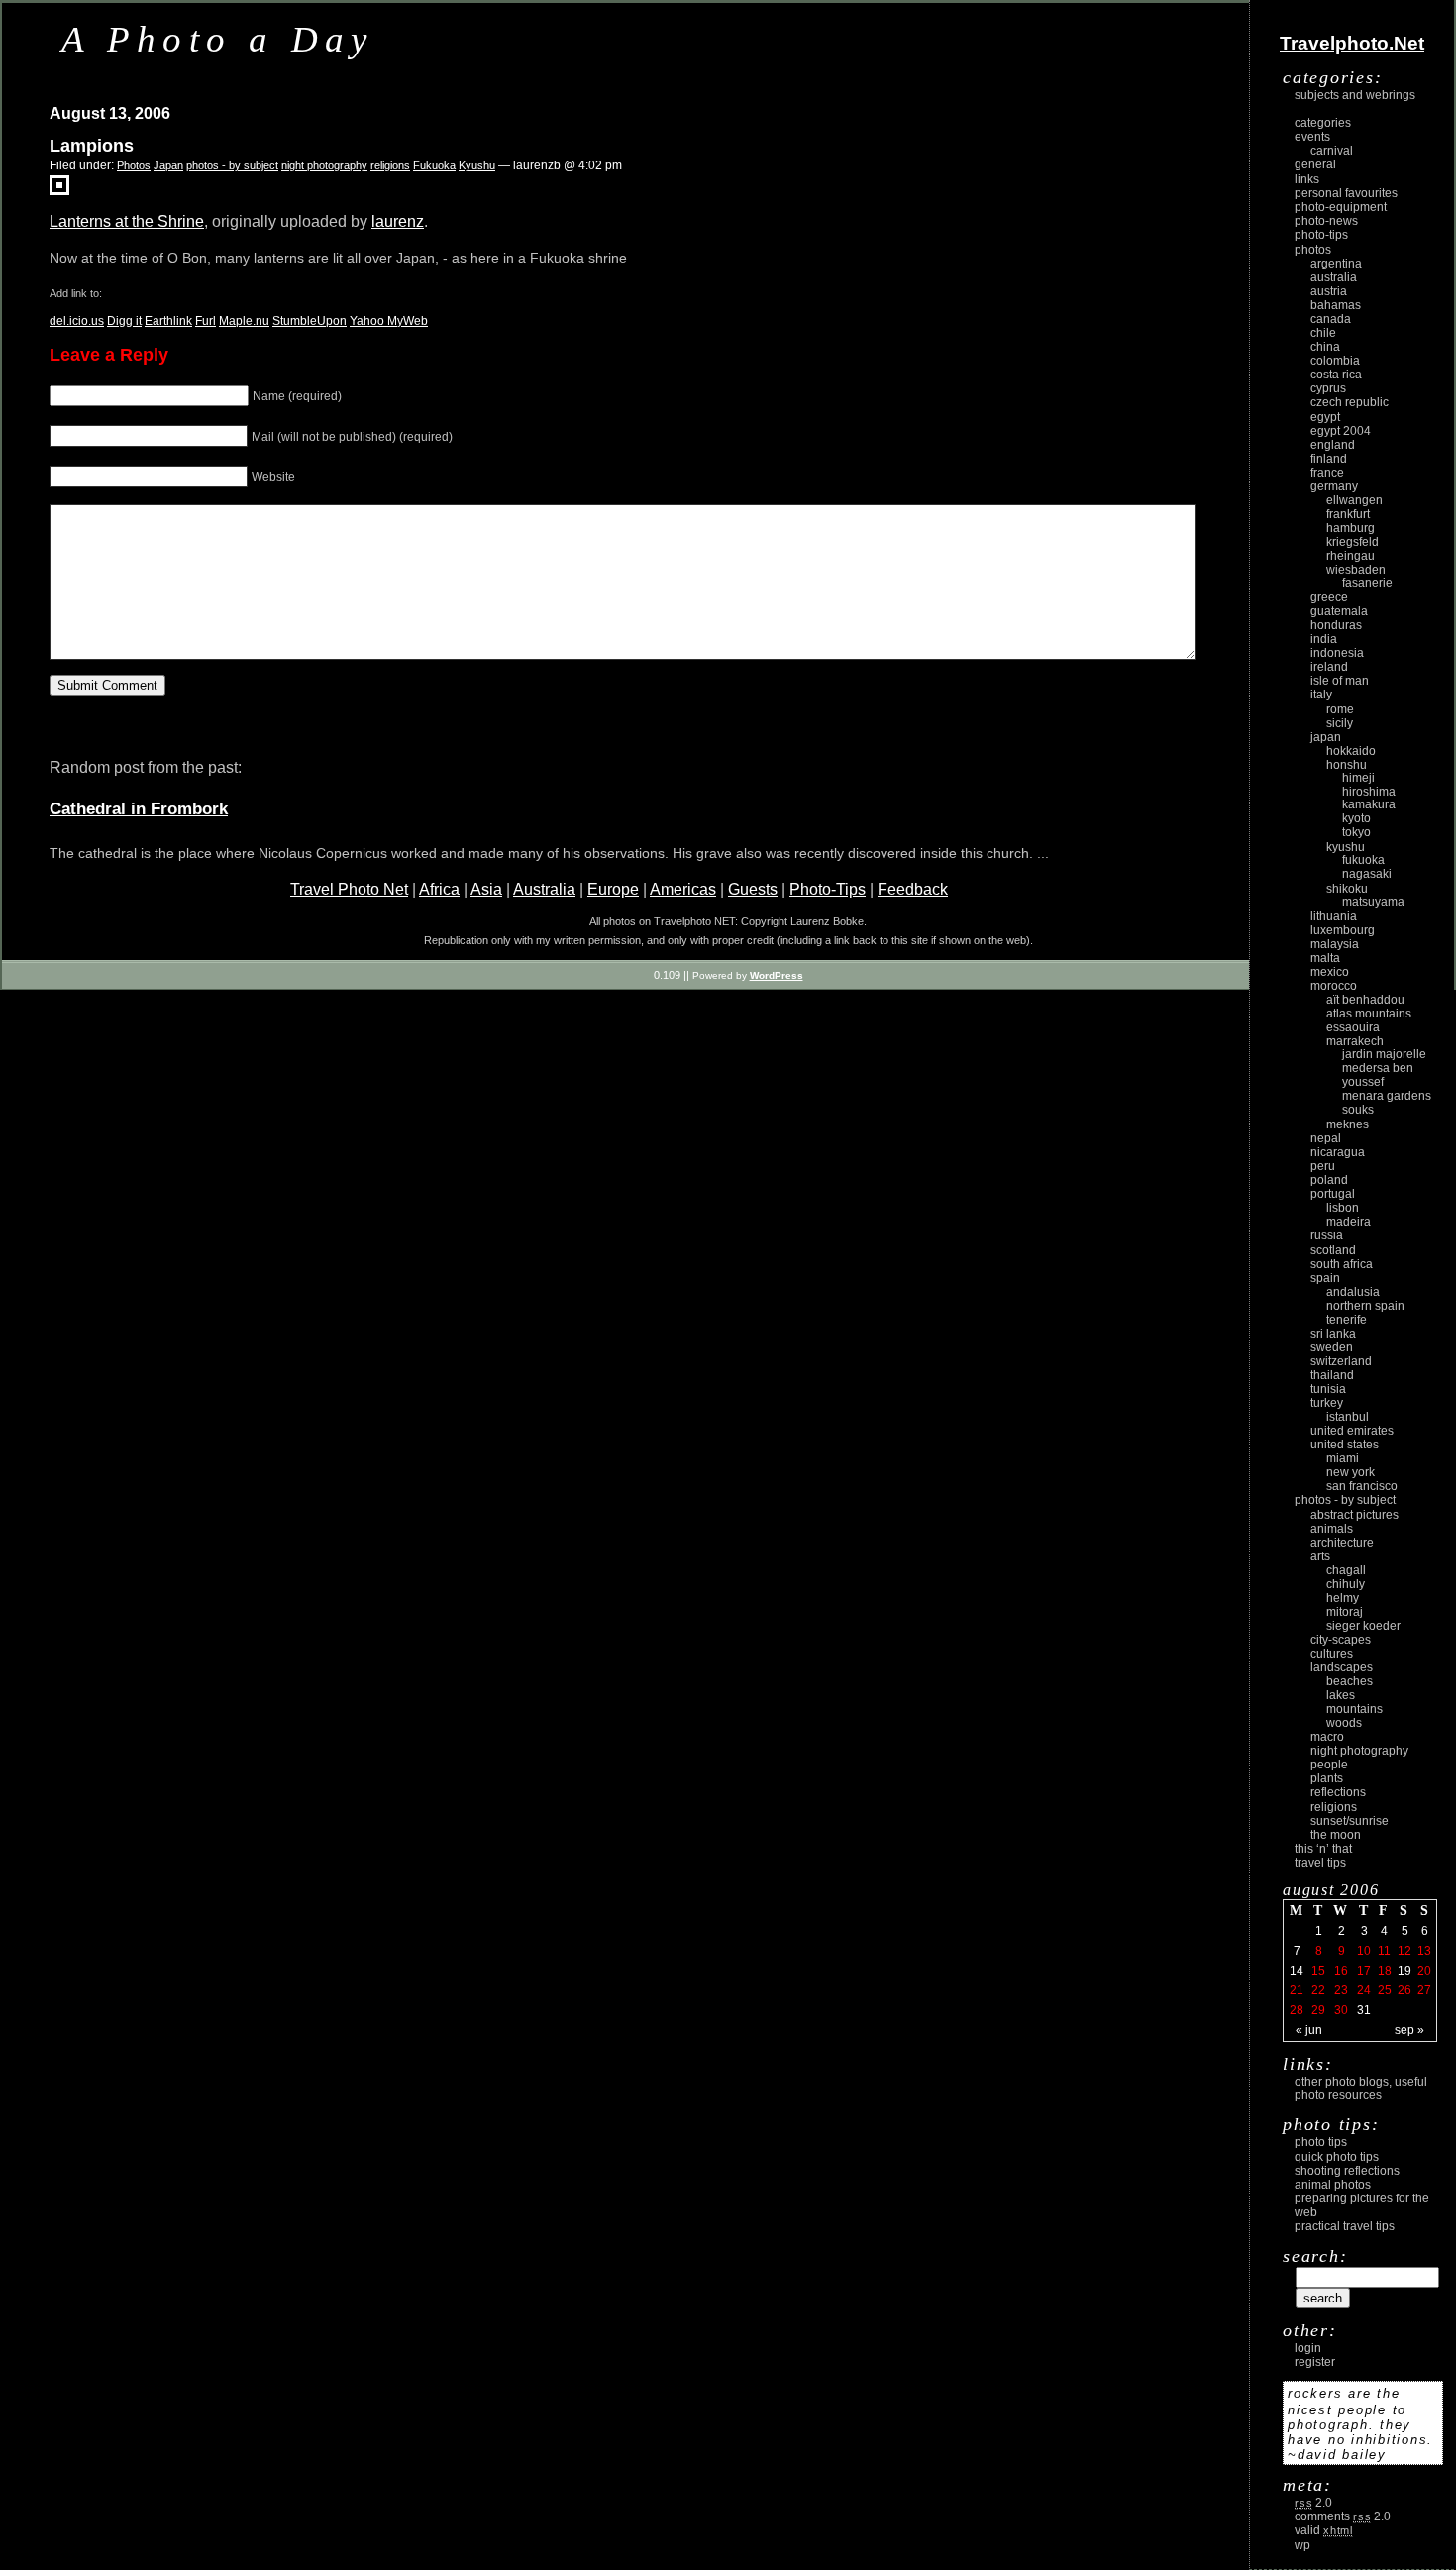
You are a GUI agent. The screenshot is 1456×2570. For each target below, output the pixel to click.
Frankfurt (1348, 514)
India (1324, 639)
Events (1312, 137)
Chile (1323, 333)
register (1315, 2362)
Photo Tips (1321, 2142)
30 (1341, 2010)
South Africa (1342, 1264)
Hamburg (1351, 528)
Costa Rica (1336, 375)
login (1308, 2348)
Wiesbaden (1356, 570)
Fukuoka (434, 165)
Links (1307, 179)
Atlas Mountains (1369, 1014)
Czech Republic (1350, 402)
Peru (1323, 1166)
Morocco (1334, 986)
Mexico (1330, 972)
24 (1364, 1990)
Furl (206, 321)
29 (1318, 2010)
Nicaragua (1338, 1152)
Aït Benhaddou (1365, 1000)
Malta (1325, 958)
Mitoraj (1345, 1612)
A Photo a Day (218, 39)
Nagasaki (1367, 874)
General (1315, 164)
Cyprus (1328, 388)
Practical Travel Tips (1345, 2226)
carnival (1332, 151)
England (1333, 445)
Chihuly (1346, 1584)
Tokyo (1356, 832)
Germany (1334, 486)
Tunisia (1328, 1389)
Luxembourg (1343, 930)
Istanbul (1348, 1417)
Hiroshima (1369, 792)
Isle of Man (1340, 681)
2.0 (1313, 2503)
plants (1327, 1778)
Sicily (1340, 723)
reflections (1338, 1792)
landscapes (1342, 1667)
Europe (613, 889)
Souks (1358, 1110)
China (1325, 347)
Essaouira (1353, 1027)
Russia (1327, 1235)
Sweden (1332, 1347)
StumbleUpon (310, 321)
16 (1341, 1971)
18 (1385, 1971)
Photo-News (1326, 221)
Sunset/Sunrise (1350, 1821)
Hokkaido (1351, 751)
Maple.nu (244, 321)
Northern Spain (1365, 1306)
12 (1404, 1951)
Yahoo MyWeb (389, 321)
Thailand (1332, 1375)
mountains (1354, 1709)
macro (1327, 1737)
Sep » (1409, 2030)
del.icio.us (77, 321)
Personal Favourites (1346, 193)
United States (1345, 1445)
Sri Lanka (1333, 1334)
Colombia (1335, 361)
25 (1385, 1990)
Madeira (1349, 1222)
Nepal (1326, 1138)
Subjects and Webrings (1355, 95)
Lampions (92, 146)
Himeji (1358, 778)
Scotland (1333, 1250)
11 (1384, 1951)
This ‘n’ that (1323, 1849)
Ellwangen (1354, 500)
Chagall (1346, 1570)
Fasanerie (1367, 583)
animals (1332, 1529)
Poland (1329, 1180)
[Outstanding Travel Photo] (59, 190)
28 (1297, 2010)
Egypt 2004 (1341, 431)
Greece (1329, 597)
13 (1424, 1951)
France (1327, 473)
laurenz (398, 221)
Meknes (1348, 1124)
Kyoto (1356, 818)
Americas (683, 889)
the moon (1336, 1835)
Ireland (1329, 667)
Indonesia (1337, 653)
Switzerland (1341, 1361)
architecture (1342, 1543)
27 (1424, 1990)
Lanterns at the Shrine (127, 221)
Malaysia (1335, 944)
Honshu (1347, 765)
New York (1351, 1472)
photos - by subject (232, 165)
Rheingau (1351, 556)
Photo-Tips (828, 889)
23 (1341, 1990)
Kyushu (477, 165)
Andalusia (1353, 1292)
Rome (1340, 709)
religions (390, 165)
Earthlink (168, 321)
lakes (1341, 1695)
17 (1364, 1971)
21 (1297, 1990)
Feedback (913, 889)
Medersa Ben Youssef (1378, 1075)
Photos (134, 165)
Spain (1325, 1278)
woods (1344, 1723)
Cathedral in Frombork (139, 809)
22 (1318, 1990)
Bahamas (1336, 305)
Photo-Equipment (1341, 207)
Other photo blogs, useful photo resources (1361, 2088)
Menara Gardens (1387, 1096)
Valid (1324, 2530)
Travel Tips (1320, 1863)
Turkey (1327, 1403)
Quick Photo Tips (1337, 2157)
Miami (1343, 1458)
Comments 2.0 (1343, 2516)
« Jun (1309, 2030)
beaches (1350, 1681)
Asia (486, 889)
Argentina (1336, 264)
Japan (168, 165)
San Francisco (1362, 1486)
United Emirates (1352, 1431)
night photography (324, 165)
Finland (1329, 459)
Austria (1329, 291)
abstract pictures (1354, 1515)
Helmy (1343, 1598)
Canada (1331, 319)
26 (1404, 1990)
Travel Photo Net (349, 889)
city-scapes (1341, 1640)
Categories (1323, 123)
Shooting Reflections (1347, 2171)
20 (1424, 1971)
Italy (1321, 695)
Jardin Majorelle (1384, 1054)
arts (1320, 1556)
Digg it (124, 321)
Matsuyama (1373, 902)
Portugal (1333, 1194)
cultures (1332, 1654)
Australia (544, 889)
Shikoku (1347, 889)
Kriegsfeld (1352, 542)
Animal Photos (1333, 2185)
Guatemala (1339, 611)
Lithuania (1334, 916)
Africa (439, 889)
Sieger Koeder (1363, 1626)
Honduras (1336, 625)
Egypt (1325, 417)
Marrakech (1355, 1041)
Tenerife (1347, 1320)
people (1329, 1765)
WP (1302, 2545)
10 (1364, 1951)
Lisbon (1343, 1208)
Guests (753, 889)
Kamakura (1369, 804)
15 (1318, 1971)
